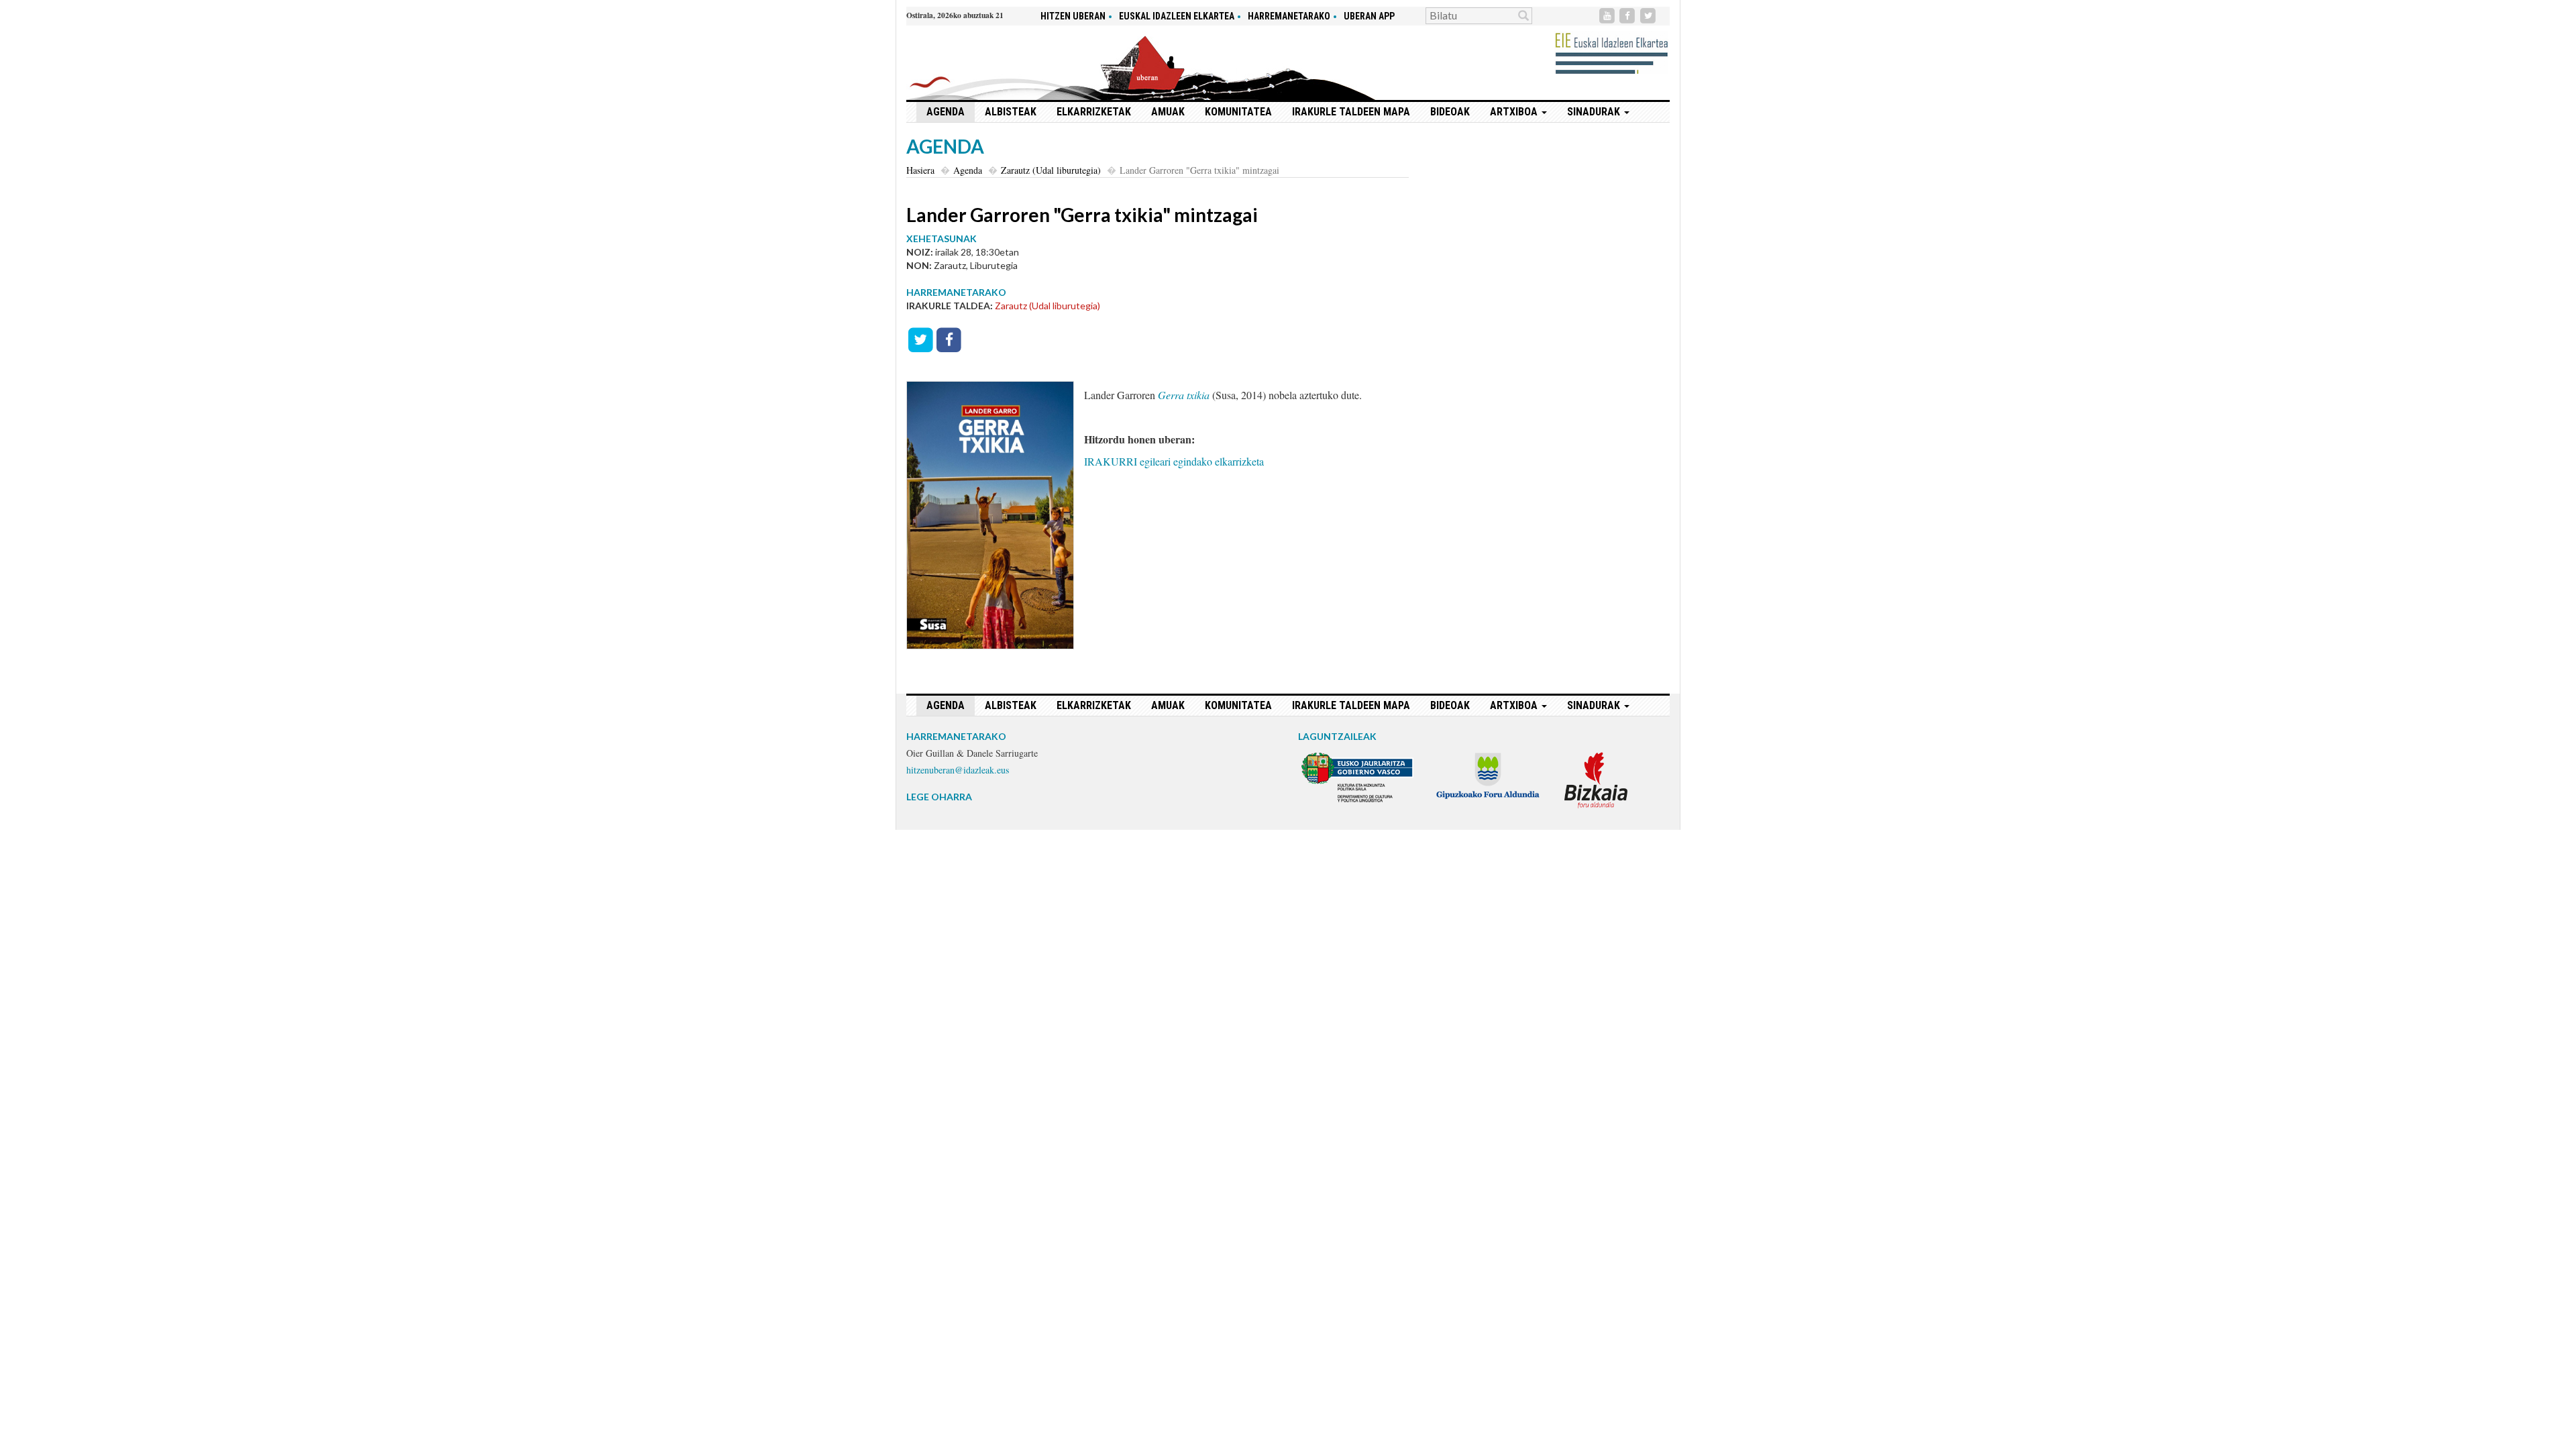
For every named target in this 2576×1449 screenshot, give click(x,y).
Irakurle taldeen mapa (1351, 112)
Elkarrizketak (1094, 112)
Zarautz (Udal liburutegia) (1051, 170)
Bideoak (1450, 112)
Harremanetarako (1289, 16)
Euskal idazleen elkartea (1177, 16)
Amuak (1168, 112)
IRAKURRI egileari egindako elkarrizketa (1174, 461)
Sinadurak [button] (1595, 112)
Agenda (946, 112)
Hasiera (920, 170)
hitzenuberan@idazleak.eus (958, 770)
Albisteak (1011, 112)
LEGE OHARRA (939, 797)
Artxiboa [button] (1515, 112)
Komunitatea (1238, 112)
